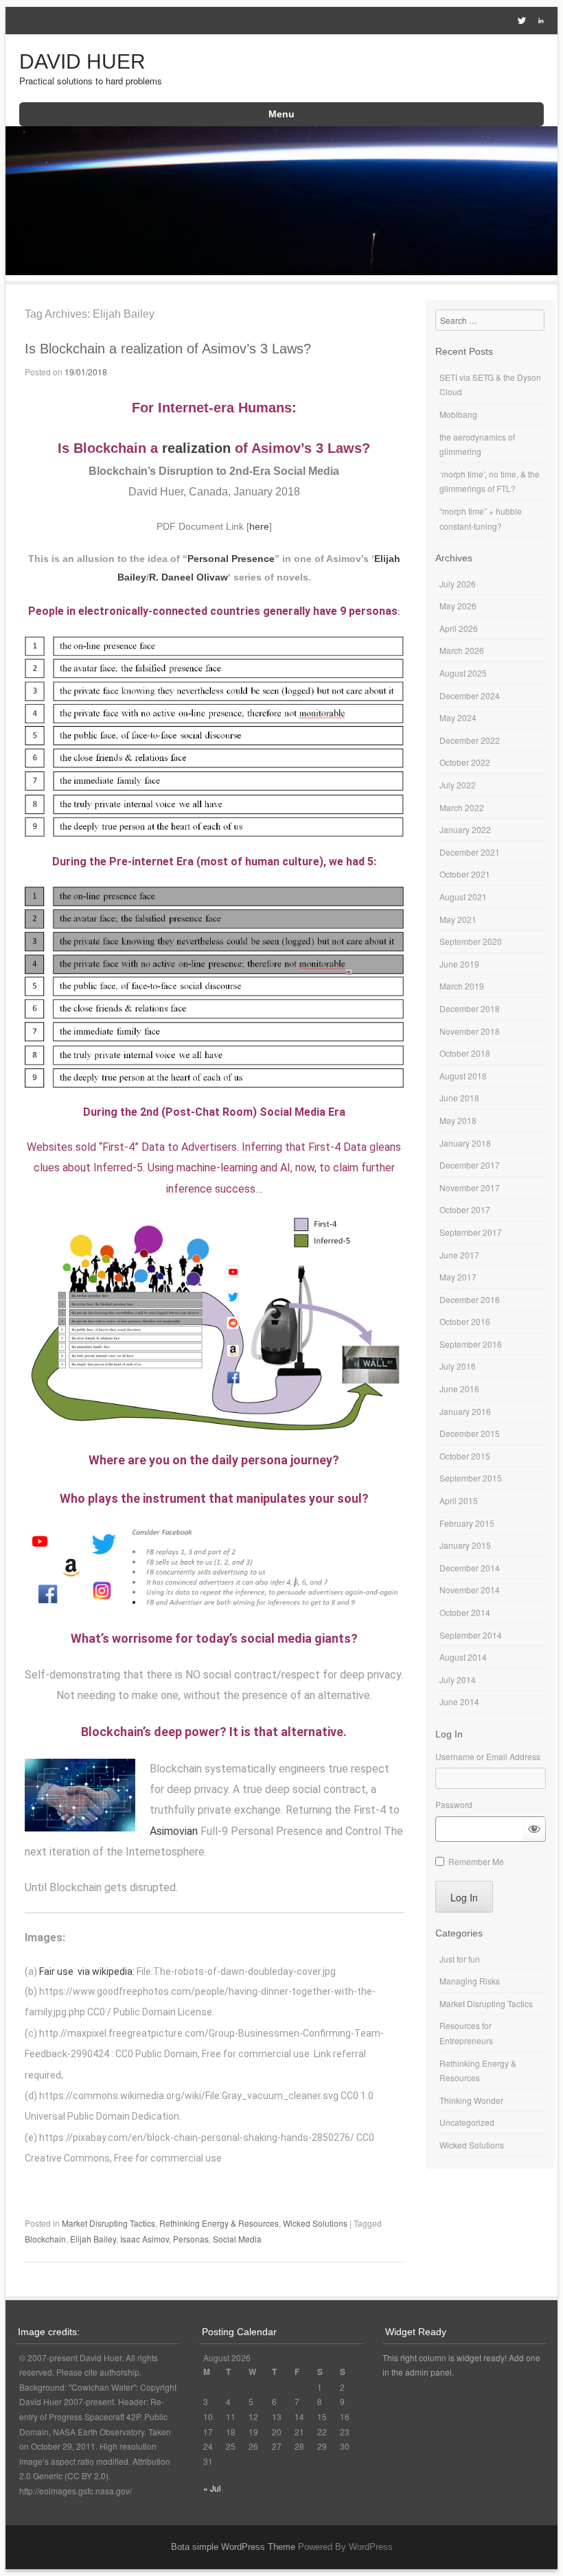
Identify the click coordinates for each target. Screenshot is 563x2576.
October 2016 (465, 1321)
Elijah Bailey (93, 2239)
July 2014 (458, 1679)
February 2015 (467, 1523)
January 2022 (465, 829)
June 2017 (459, 1255)
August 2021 (463, 897)
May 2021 (458, 919)
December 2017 (470, 1165)
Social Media (237, 2239)
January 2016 (465, 1411)
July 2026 (458, 584)
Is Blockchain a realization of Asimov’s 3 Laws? (168, 349)
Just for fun (460, 1959)
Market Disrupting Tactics (108, 2223)
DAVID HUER (82, 61)
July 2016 (458, 1366)
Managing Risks (470, 1981)
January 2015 (465, 1545)
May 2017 (458, 1277)
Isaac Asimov (145, 2239)
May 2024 (458, 717)
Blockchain (45, 2239)
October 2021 (465, 874)
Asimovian (174, 1831)
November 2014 (470, 1590)
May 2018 (458, 1120)
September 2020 (471, 941)
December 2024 (470, 695)
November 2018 (470, 1031)
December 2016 (470, 1299)
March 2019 (462, 986)
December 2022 (470, 740)
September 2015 (471, 1478)
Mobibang (458, 414)
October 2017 (465, 1209)
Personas (191, 2239)
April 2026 (459, 628)
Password (454, 1804)
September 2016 (471, 1344)
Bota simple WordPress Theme (233, 2547)
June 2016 (459, 1389)
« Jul (212, 2488)
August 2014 (463, 1657)
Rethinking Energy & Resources (219, 2223)
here (259, 526)
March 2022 (462, 807)
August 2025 (463, 673)
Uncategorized (467, 2122)
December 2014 (470, 1568)
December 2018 (470, 1008)
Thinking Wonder (471, 2100)
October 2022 (465, 762)
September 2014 (471, 1635)
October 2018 (465, 1053)
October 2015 (465, 1456)
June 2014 (459, 1701)
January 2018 (465, 1143)
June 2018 (459, 1098)
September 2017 (471, 1232)
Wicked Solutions (315, 2223)
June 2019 (459, 964)
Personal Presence (231, 559)
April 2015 (459, 1500)
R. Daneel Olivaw (188, 577)
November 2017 (470, 1187)
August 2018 (463, 1076)
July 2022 (458, 785)
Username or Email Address (488, 1756)
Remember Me (476, 1861)
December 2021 (470, 852)
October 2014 (465, 1612)
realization (196, 448)
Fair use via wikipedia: (88, 1971)
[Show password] (534, 1829)
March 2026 (462, 650)
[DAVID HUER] (281, 271)
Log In (464, 1897)
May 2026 (458, 606)
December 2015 (470, 1433)
